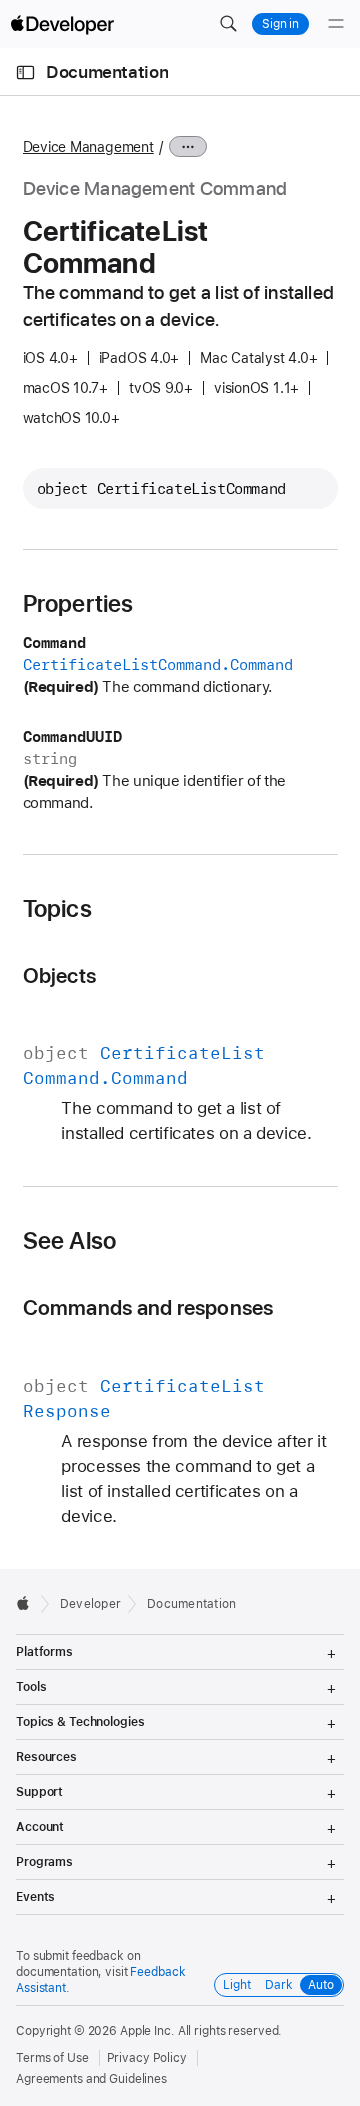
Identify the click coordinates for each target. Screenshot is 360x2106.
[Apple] (28, 1603)
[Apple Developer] (62, 24)
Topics (57, 909)
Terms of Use (52, 2058)
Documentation (107, 72)
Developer (90, 1604)
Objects (60, 975)
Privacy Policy (147, 2058)
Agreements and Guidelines (91, 2079)
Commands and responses (148, 1307)
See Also (70, 1241)
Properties (78, 604)
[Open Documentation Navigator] (25, 72)
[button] (228, 24)
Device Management (88, 147)
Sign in (280, 24)
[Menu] (336, 24)
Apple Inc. (147, 2031)
